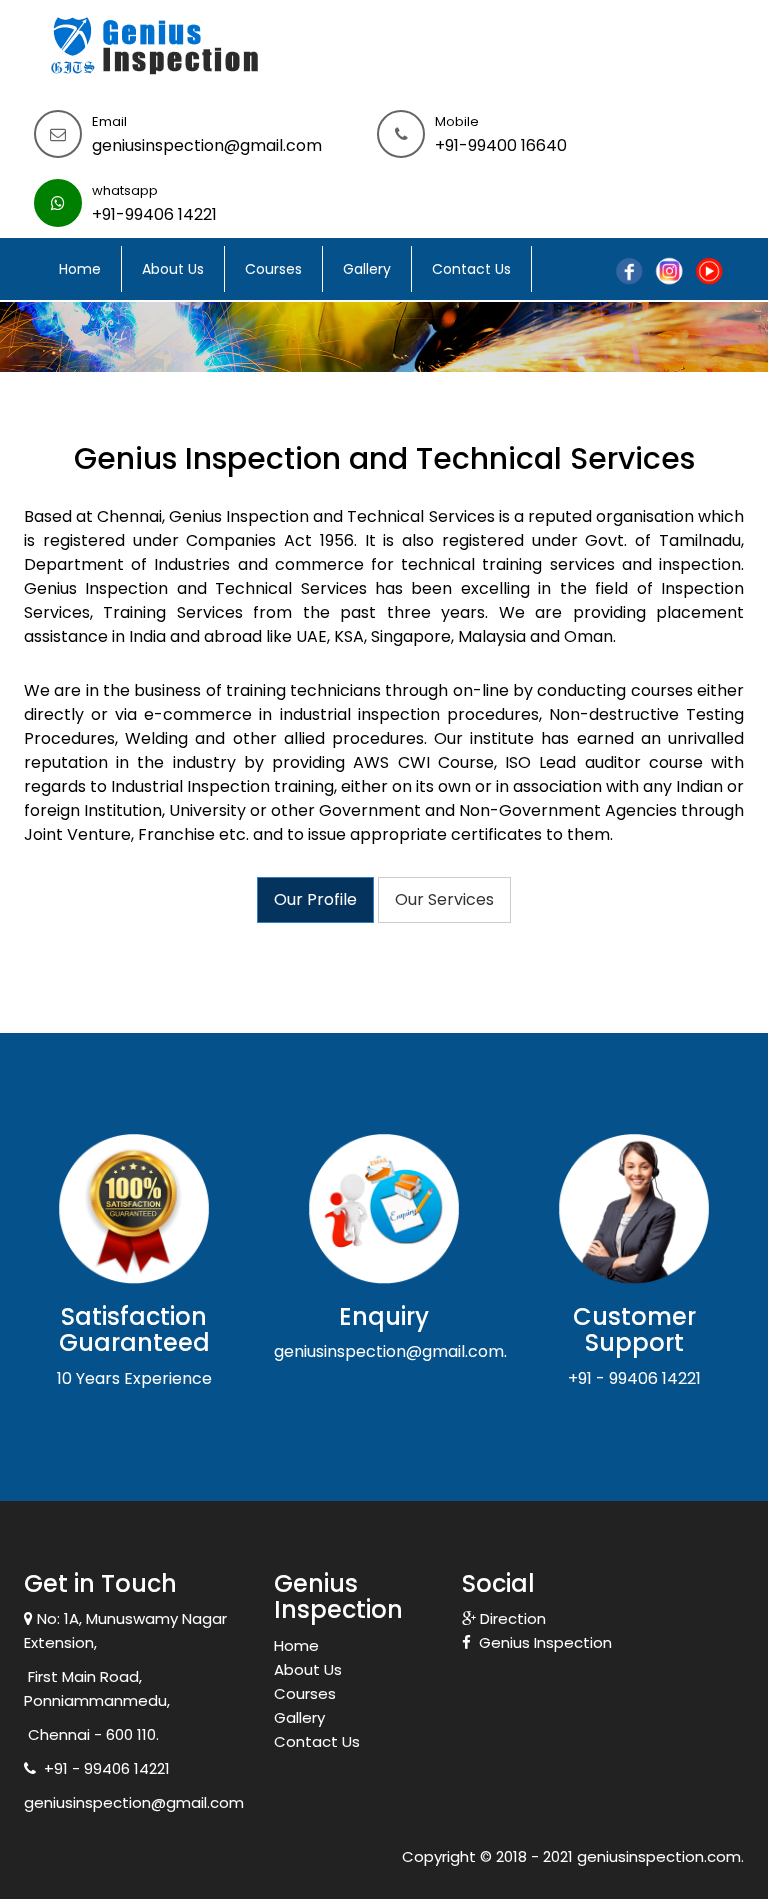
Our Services (444, 899)
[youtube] (709, 268)
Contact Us (471, 269)
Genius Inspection (541, 1642)
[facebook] (629, 268)
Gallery (367, 269)
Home (80, 269)
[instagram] (669, 268)
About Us (173, 269)
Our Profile (315, 899)
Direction (511, 1618)
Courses (273, 269)
